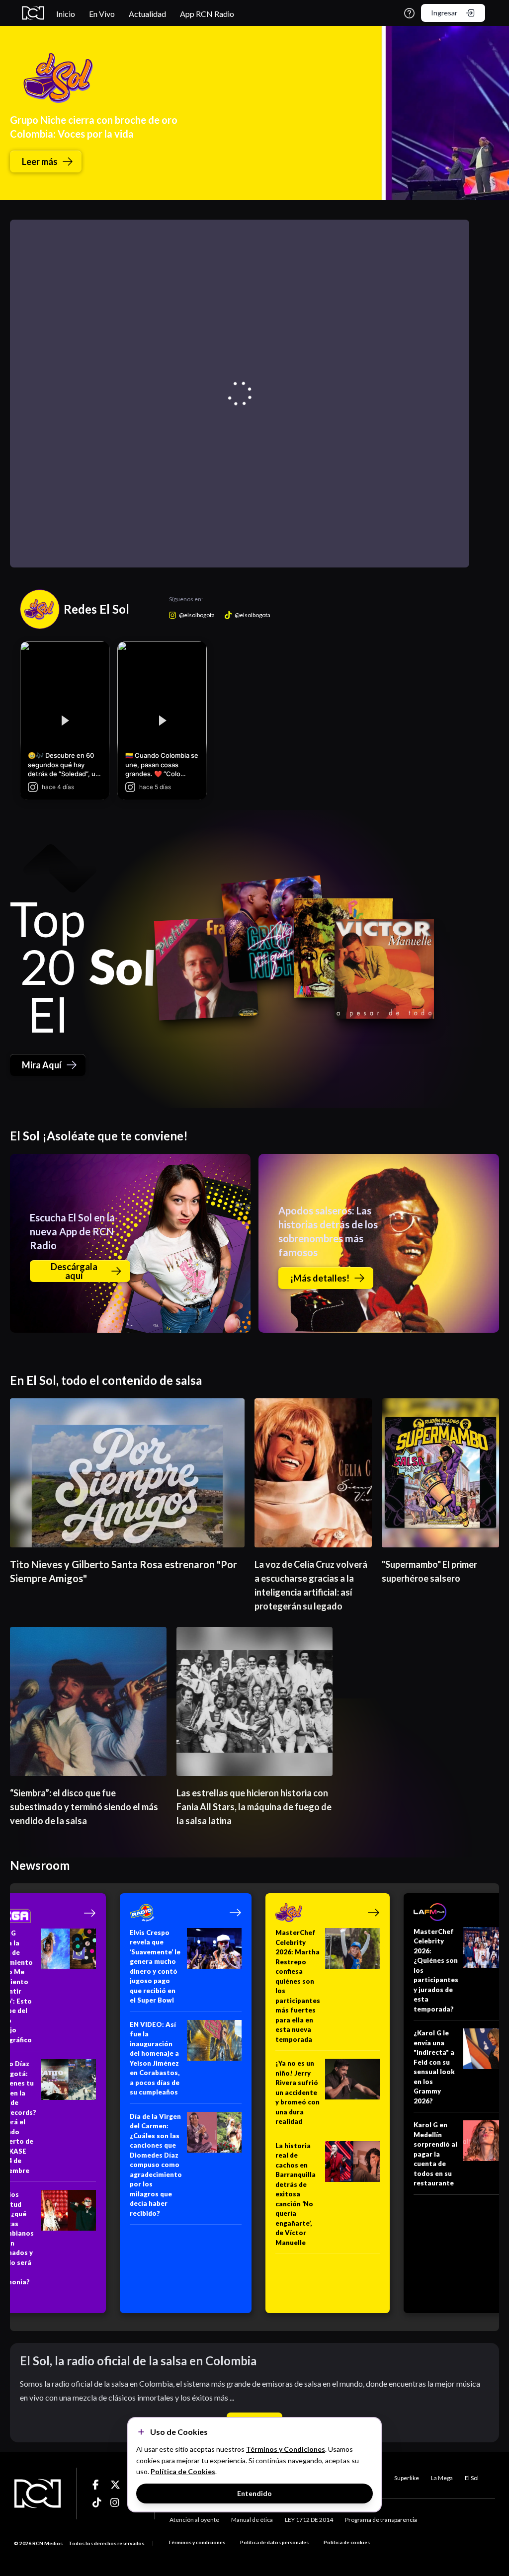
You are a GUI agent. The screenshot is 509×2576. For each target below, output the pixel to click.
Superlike (407, 2478)
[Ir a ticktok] (97, 2485)
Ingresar (444, 13)
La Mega (442, 2478)
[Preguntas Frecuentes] (409, 13)
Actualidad (147, 14)
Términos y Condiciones (286, 2449)
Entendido (254, 2493)
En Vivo (102, 14)
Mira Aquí (42, 1065)
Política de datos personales (274, 2542)
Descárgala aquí (74, 1271)
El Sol (472, 2478)
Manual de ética (252, 2520)
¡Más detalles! (320, 1278)
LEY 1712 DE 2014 (309, 2520)
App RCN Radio (207, 14)
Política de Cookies (183, 2471)
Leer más (40, 161)
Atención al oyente (194, 2520)
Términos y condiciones (197, 2542)
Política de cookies (347, 2542)
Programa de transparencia (381, 2520)
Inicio (66, 14)
